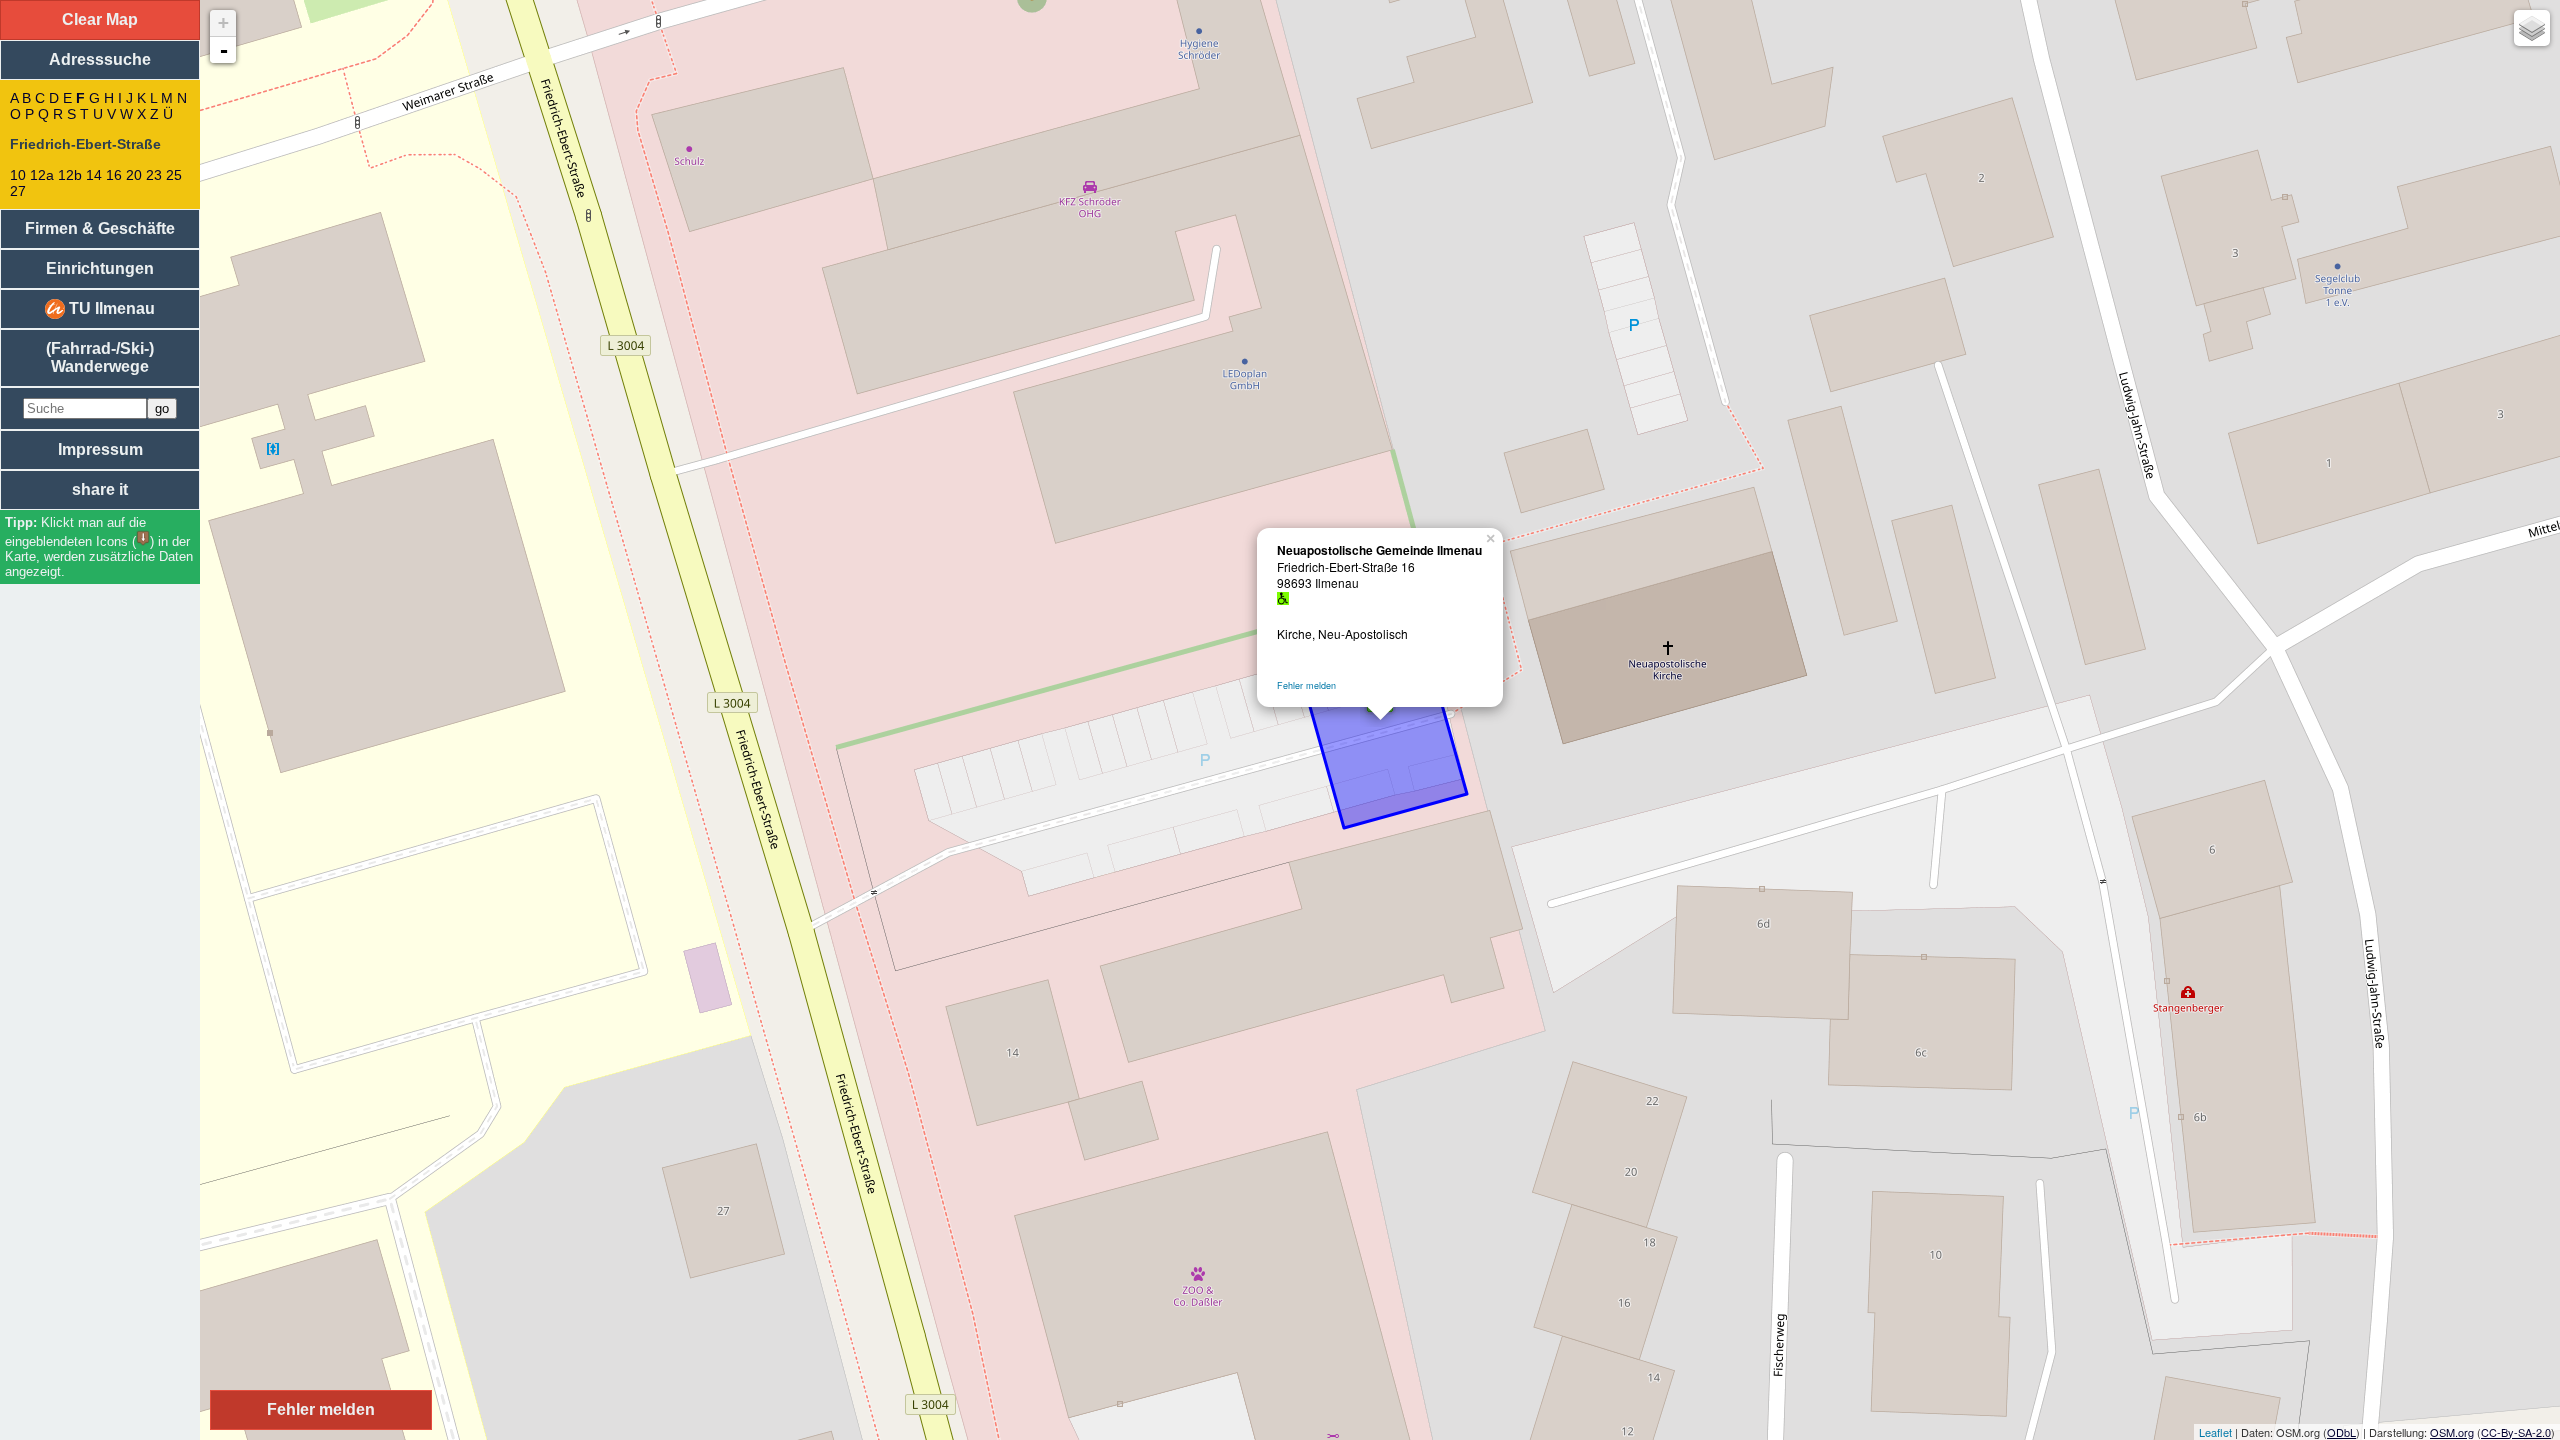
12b (70, 175)
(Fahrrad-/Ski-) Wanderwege (100, 357)
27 (18, 191)
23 (154, 175)
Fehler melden (1306, 685)
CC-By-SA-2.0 (2516, 1432)
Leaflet (2215, 1432)
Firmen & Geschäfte (100, 228)
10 (18, 175)
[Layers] (2532, 28)
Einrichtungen (100, 268)
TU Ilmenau (110, 308)
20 (134, 175)
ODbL (2341, 1432)
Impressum (100, 449)
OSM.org (2452, 1432)
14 (94, 175)
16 (114, 175)
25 (174, 175)
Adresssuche (100, 59)
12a (42, 175)
